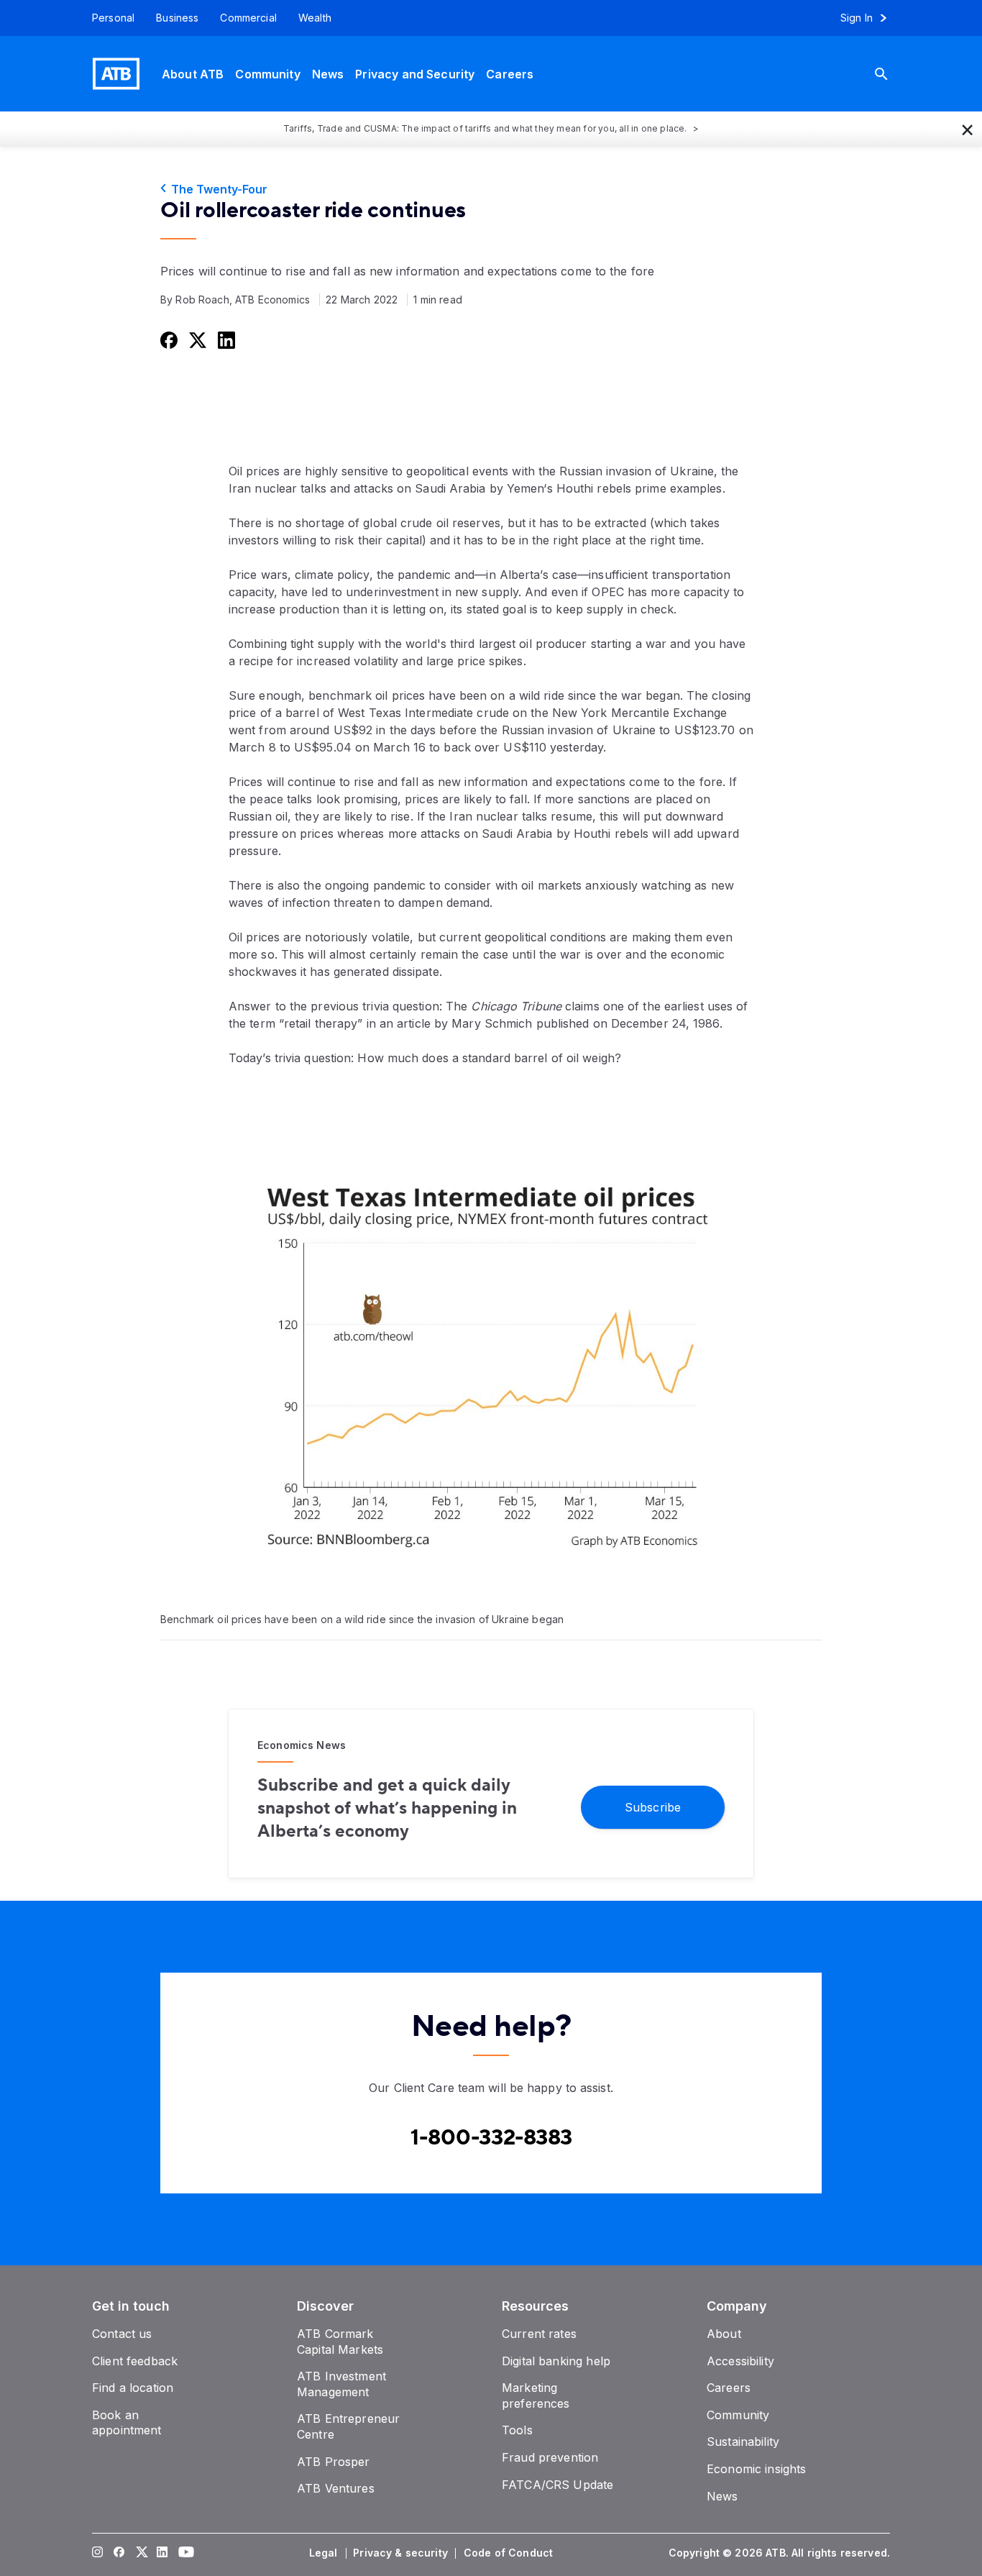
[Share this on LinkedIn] (225, 339)
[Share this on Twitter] (196, 339)
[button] (968, 129)
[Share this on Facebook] (168, 339)
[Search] (892, 74)
